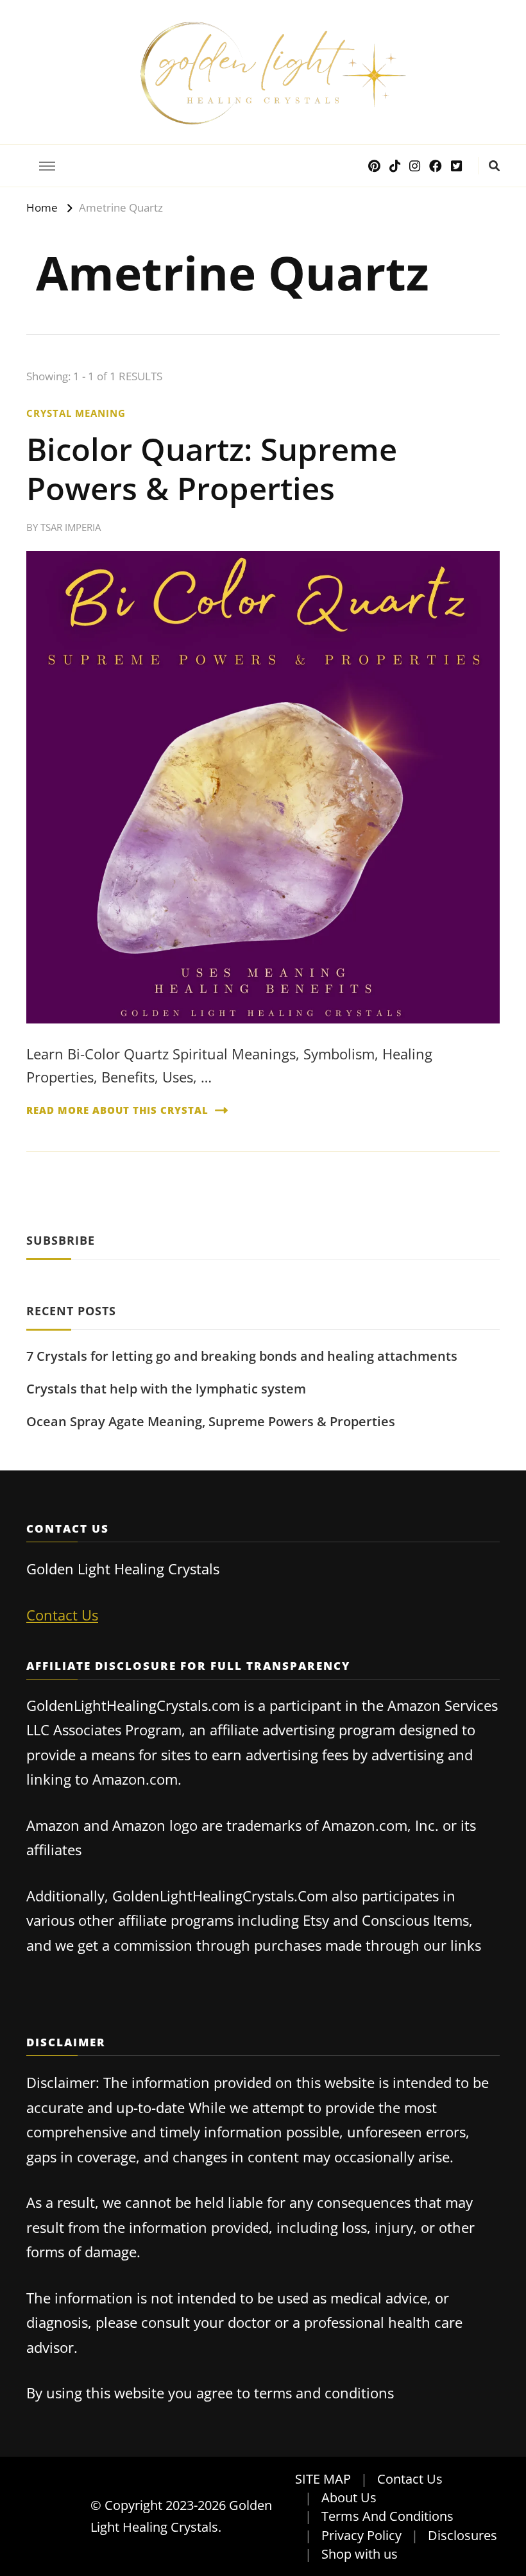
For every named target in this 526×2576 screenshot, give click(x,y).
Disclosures (462, 2535)
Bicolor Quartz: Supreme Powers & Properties (212, 468)
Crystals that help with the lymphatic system (166, 1389)
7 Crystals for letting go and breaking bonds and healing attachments (242, 1356)
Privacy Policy (361, 2535)
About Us (349, 2497)
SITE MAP (323, 2479)
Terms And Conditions (387, 2516)
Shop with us (360, 2554)
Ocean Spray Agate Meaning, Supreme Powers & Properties (211, 1421)
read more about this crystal (117, 1110)
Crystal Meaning (76, 413)
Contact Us (62, 1615)
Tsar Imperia (71, 527)
